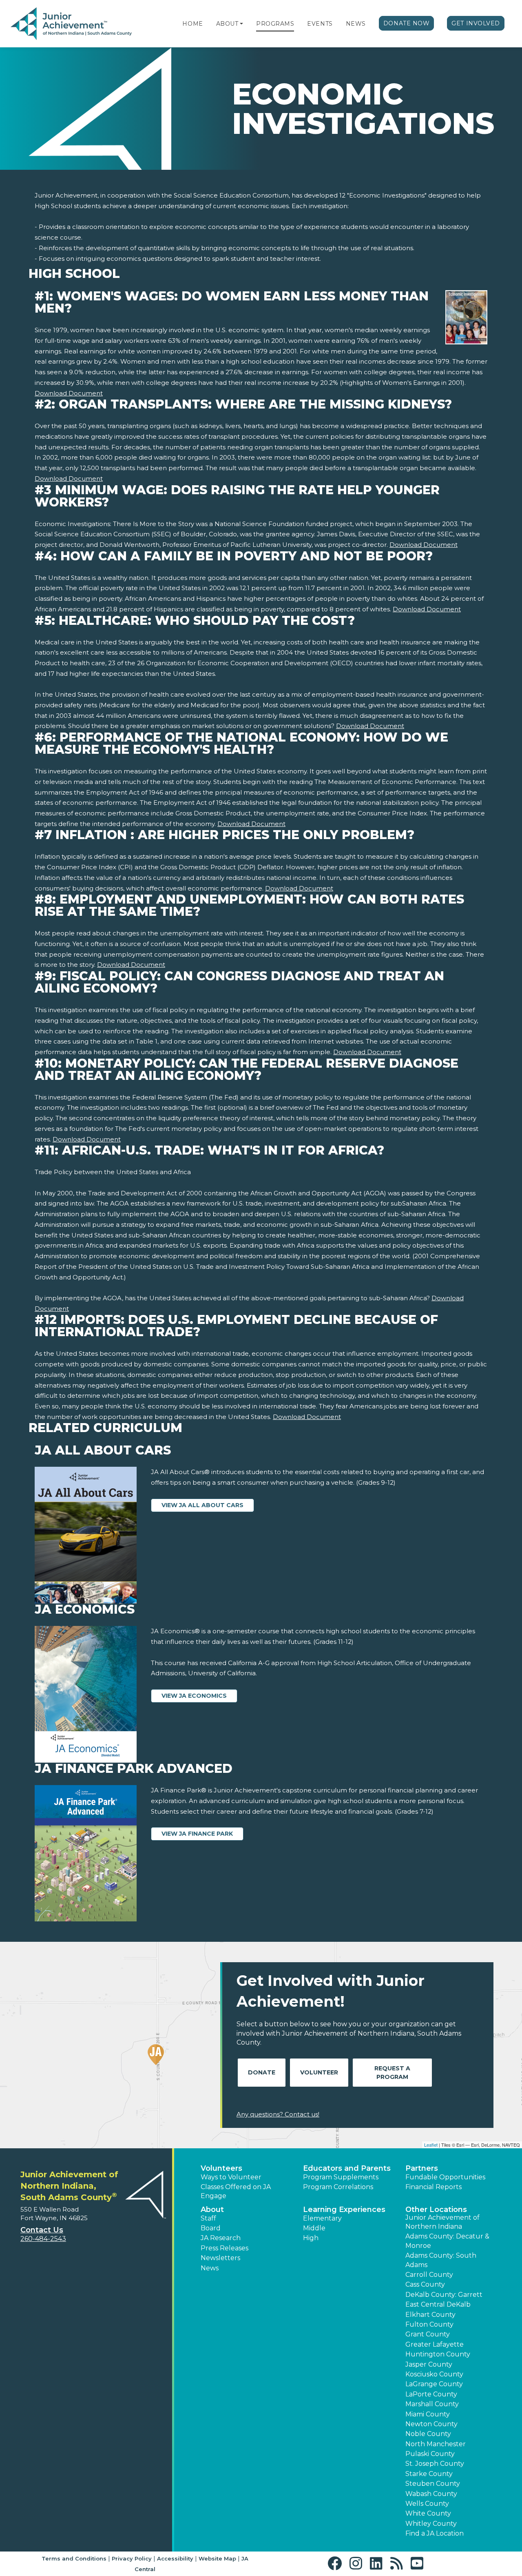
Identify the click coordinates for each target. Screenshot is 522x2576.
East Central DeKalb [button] (438, 2304)
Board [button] (211, 2228)
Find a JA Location (435, 2533)
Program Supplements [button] (341, 2177)
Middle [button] (314, 2228)
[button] (241, 24)
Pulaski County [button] (430, 2454)
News (356, 24)
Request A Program (392, 2073)
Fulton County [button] (429, 2324)
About (227, 24)
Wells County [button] (427, 2504)
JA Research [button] (221, 2238)
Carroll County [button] (429, 2275)
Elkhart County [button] (430, 2315)
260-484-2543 (43, 2239)
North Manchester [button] (436, 2444)
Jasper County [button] (429, 2364)
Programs (275, 24)
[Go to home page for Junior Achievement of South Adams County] (71, 24)
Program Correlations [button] (338, 2187)
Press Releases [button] (225, 2248)
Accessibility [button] (175, 2558)
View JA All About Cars (202, 1505)
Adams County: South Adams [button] (441, 2260)
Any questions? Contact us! (278, 2114)
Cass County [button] (425, 2284)
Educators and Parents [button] (347, 2168)
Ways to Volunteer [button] (231, 2177)
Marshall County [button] (432, 2404)
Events (320, 24)
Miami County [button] (428, 2414)
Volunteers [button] (221, 2168)
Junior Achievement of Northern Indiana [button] (442, 2222)
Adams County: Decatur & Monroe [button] (447, 2241)
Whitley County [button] (431, 2524)
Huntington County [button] (438, 2354)
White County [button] (428, 2513)
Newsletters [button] (220, 2258)
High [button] (311, 2238)
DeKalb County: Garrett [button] (444, 2295)
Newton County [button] (431, 2424)
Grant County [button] (428, 2334)
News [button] (210, 2268)
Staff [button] (208, 2218)
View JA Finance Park (197, 1834)
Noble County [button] (428, 2434)
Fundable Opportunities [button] (445, 2177)
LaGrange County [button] (434, 2384)
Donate (262, 2072)
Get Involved (476, 23)
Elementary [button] (322, 2218)
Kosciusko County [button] (434, 2374)
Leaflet (431, 2145)
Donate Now (407, 23)
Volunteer (319, 2072)
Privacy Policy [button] (132, 2558)
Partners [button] (422, 2168)
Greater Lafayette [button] (435, 2344)
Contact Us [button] (42, 2230)
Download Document (69, 393)
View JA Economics (194, 1696)
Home (192, 24)
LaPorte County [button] (431, 2394)
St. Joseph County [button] (435, 2464)
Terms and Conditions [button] (74, 2558)
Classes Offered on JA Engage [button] (236, 2191)
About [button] (212, 2210)
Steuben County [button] (433, 2484)
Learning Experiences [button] (344, 2210)
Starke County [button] (429, 2474)
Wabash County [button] (431, 2494)
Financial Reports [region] (434, 2187)
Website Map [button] (217, 2558)
